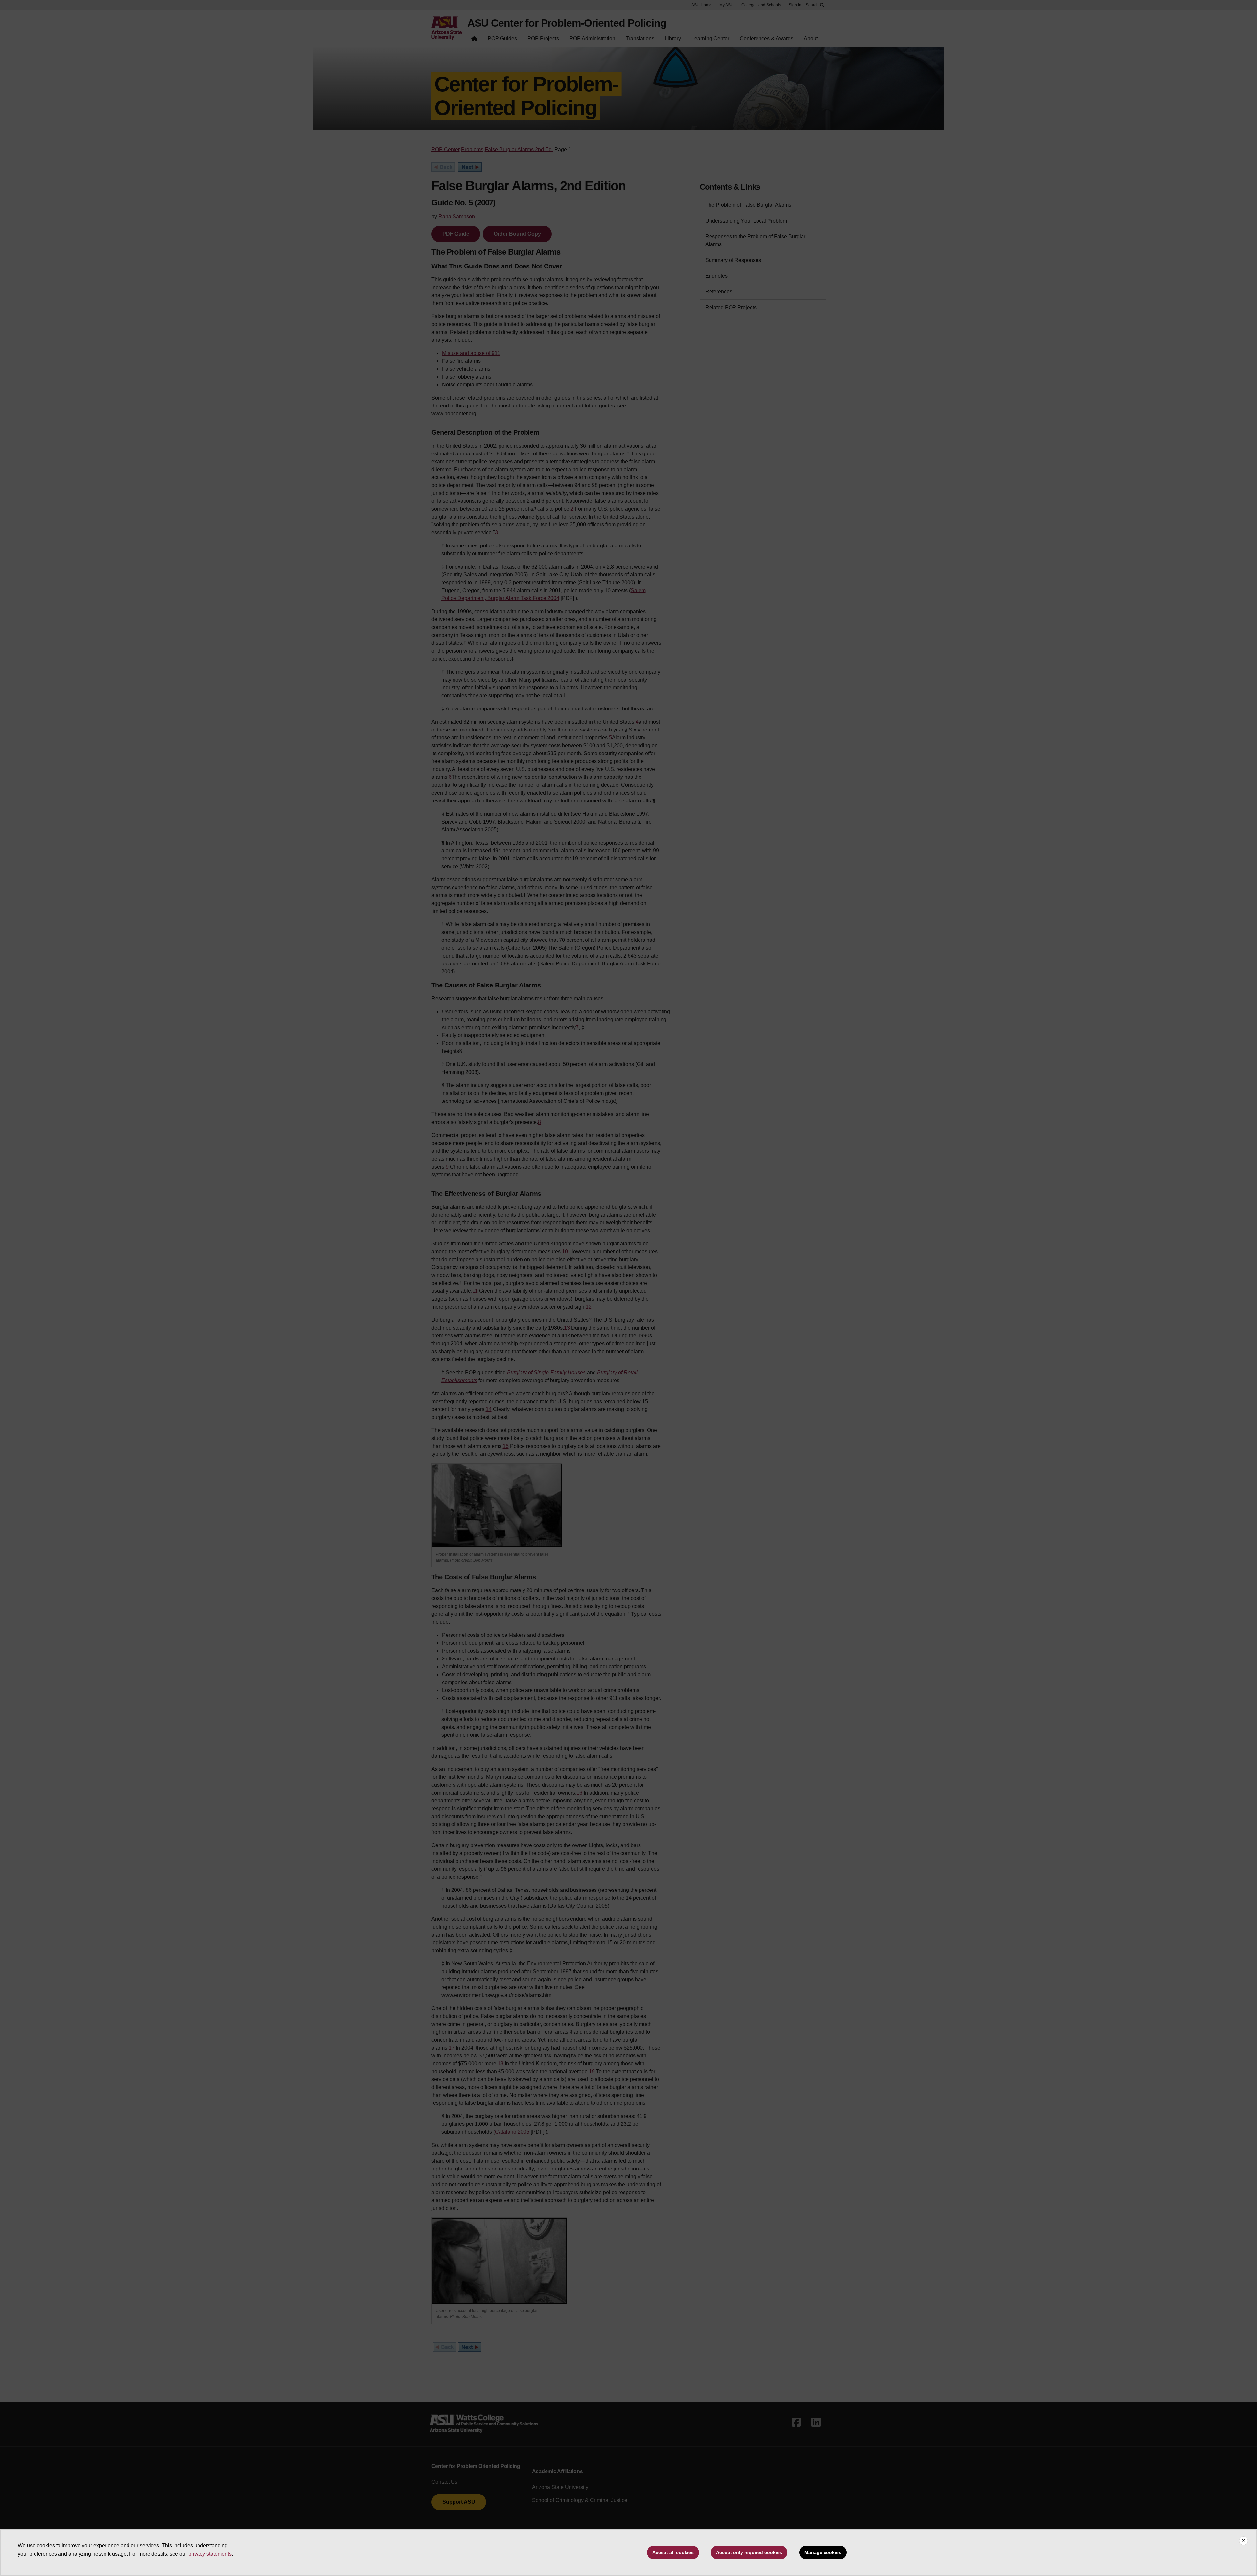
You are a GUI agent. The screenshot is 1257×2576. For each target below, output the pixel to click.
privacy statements (210, 2554)
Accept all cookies (673, 2552)
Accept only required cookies (749, 2552)
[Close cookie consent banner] (1244, 2541)
